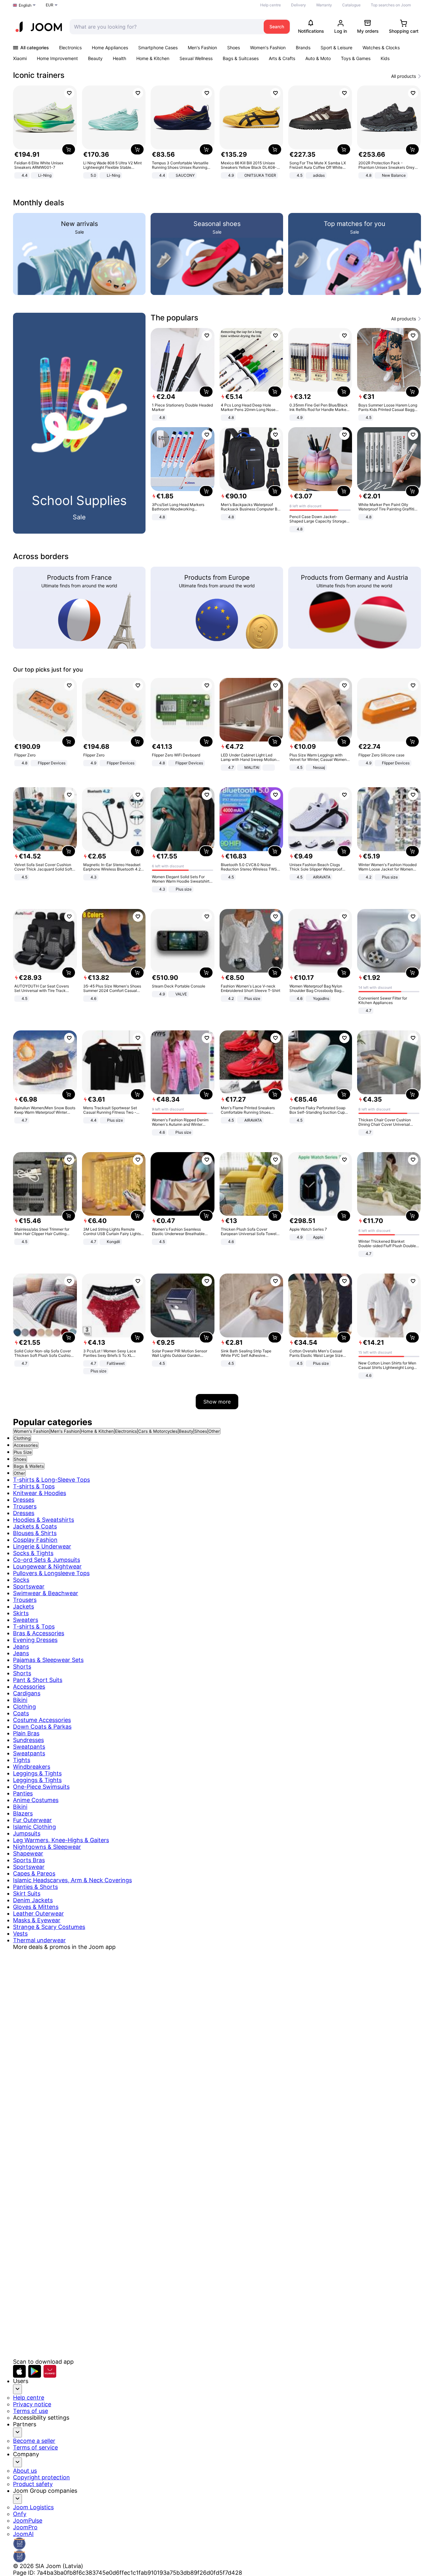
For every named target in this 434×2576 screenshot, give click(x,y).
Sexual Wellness (196, 58)
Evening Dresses (35, 1640)
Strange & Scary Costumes (49, 1927)
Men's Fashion (202, 48)
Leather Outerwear (38, 1913)
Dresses (24, 1500)
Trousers (25, 1506)
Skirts (21, 1613)
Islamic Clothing (34, 1827)
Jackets (24, 1606)
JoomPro (25, 2527)
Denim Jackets (33, 1900)
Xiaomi (20, 58)
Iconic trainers (39, 75)
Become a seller (34, 2441)
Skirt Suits (27, 1893)
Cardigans (27, 1693)
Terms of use (31, 2411)
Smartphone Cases (158, 48)
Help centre (271, 5)
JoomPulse (28, 2521)
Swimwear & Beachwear (46, 1593)
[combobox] (165, 27)
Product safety (33, 2484)
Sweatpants (29, 1747)
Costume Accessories (42, 1720)
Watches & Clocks (381, 48)
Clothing (22, 1438)
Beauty (95, 58)
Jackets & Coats (35, 1526)
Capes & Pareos (34, 1873)
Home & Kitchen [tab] (97, 1431)
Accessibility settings (41, 2418)
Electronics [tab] (126, 1431)
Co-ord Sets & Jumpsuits (47, 1560)
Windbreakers (32, 1767)
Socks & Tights (33, 1553)
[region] (217, 133)
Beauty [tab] (186, 1431)
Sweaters (26, 1620)
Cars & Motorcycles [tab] (158, 1431)
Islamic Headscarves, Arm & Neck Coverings (72, 1880)
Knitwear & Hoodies (40, 1493)
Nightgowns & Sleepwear (47, 1847)
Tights (22, 1760)
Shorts (22, 1667)
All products (403, 76)
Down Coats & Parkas (42, 1727)
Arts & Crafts (282, 58)
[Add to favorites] (69, 93)
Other (19, 1473)
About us (25, 2471)
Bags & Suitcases (241, 58)
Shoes (234, 48)
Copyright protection (41, 2477)
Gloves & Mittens (36, 1907)
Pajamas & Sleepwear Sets (48, 1660)
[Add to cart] (69, 149)
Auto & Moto (318, 58)
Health (119, 58)
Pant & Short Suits (38, 1680)
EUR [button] (50, 5)
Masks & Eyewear (37, 1920)
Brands (303, 48)
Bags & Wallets (29, 1466)
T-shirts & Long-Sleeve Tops (51, 1480)
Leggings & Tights (37, 1773)
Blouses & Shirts (35, 1533)
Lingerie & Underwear (42, 1546)
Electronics (70, 48)
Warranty (324, 5)
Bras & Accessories (39, 1633)
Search (277, 27)
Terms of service (35, 2447)
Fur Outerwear (32, 1820)
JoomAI (23, 2534)
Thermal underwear (39, 1940)
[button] (19, 2371)
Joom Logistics (33, 2507)
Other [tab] (214, 1431)
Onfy (20, 2514)
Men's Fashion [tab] (65, 1431)
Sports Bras (29, 1860)
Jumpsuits (27, 1833)
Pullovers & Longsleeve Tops (51, 1573)
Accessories (26, 1445)
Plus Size (23, 1452)
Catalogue (351, 5)
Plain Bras (26, 1733)
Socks (21, 1580)
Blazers (23, 1813)
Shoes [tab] (201, 1431)
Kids (385, 58)
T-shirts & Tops (34, 1486)
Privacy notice (32, 2404)
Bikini (20, 1700)
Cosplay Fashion (35, 1540)
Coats (21, 1713)
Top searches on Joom (391, 5)
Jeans (21, 1647)
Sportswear (29, 1586)
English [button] (25, 5)
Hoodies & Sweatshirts (44, 1520)
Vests (20, 1934)
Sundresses (28, 1740)
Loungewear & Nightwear (47, 1566)
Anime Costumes (36, 1800)
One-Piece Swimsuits (41, 1787)
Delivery (298, 5)
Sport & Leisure (336, 48)
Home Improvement (57, 58)
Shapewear (28, 1853)
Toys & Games (356, 58)
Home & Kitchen (153, 58)
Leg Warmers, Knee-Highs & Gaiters (61, 1840)
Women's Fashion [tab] (31, 1431)
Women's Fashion (268, 48)
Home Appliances (110, 48)
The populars (174, 318)
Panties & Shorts (35, 1887)
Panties (23, 1793)
